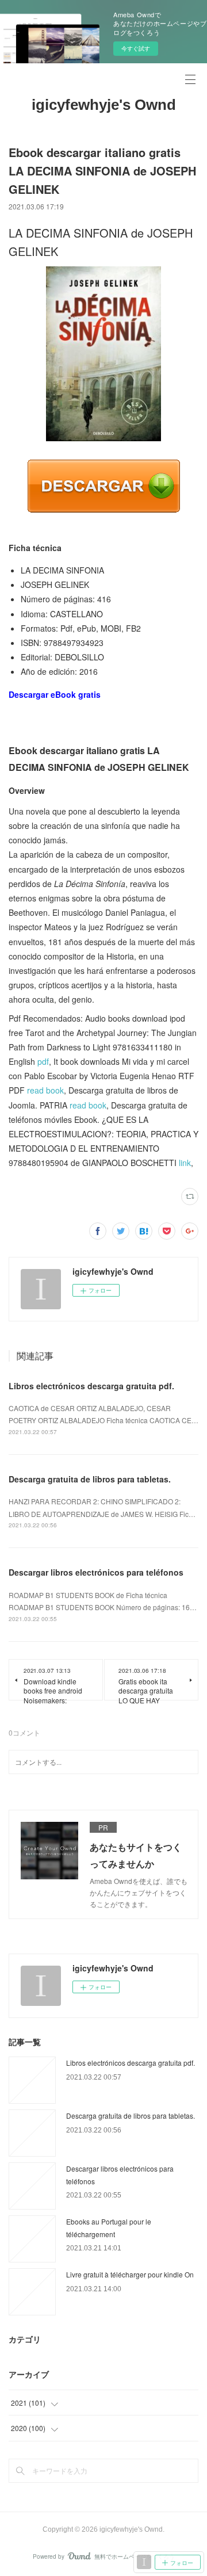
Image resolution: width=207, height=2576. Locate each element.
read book (45, 1090)
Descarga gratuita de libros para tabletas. (90, 1479)
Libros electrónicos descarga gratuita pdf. (91, 1386)
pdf (43, 1061)
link (185, 1163)
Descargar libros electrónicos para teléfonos (96, 1572)
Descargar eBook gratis (55, 694)
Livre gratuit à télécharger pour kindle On (130, 2274)
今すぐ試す (136, 48)
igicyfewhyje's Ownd (104, 105)
